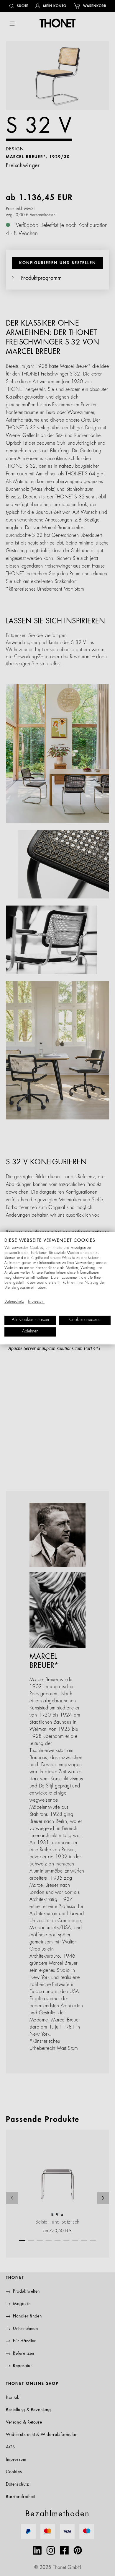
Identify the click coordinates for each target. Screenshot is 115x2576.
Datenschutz (14, 1302)
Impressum (36, 1302)
